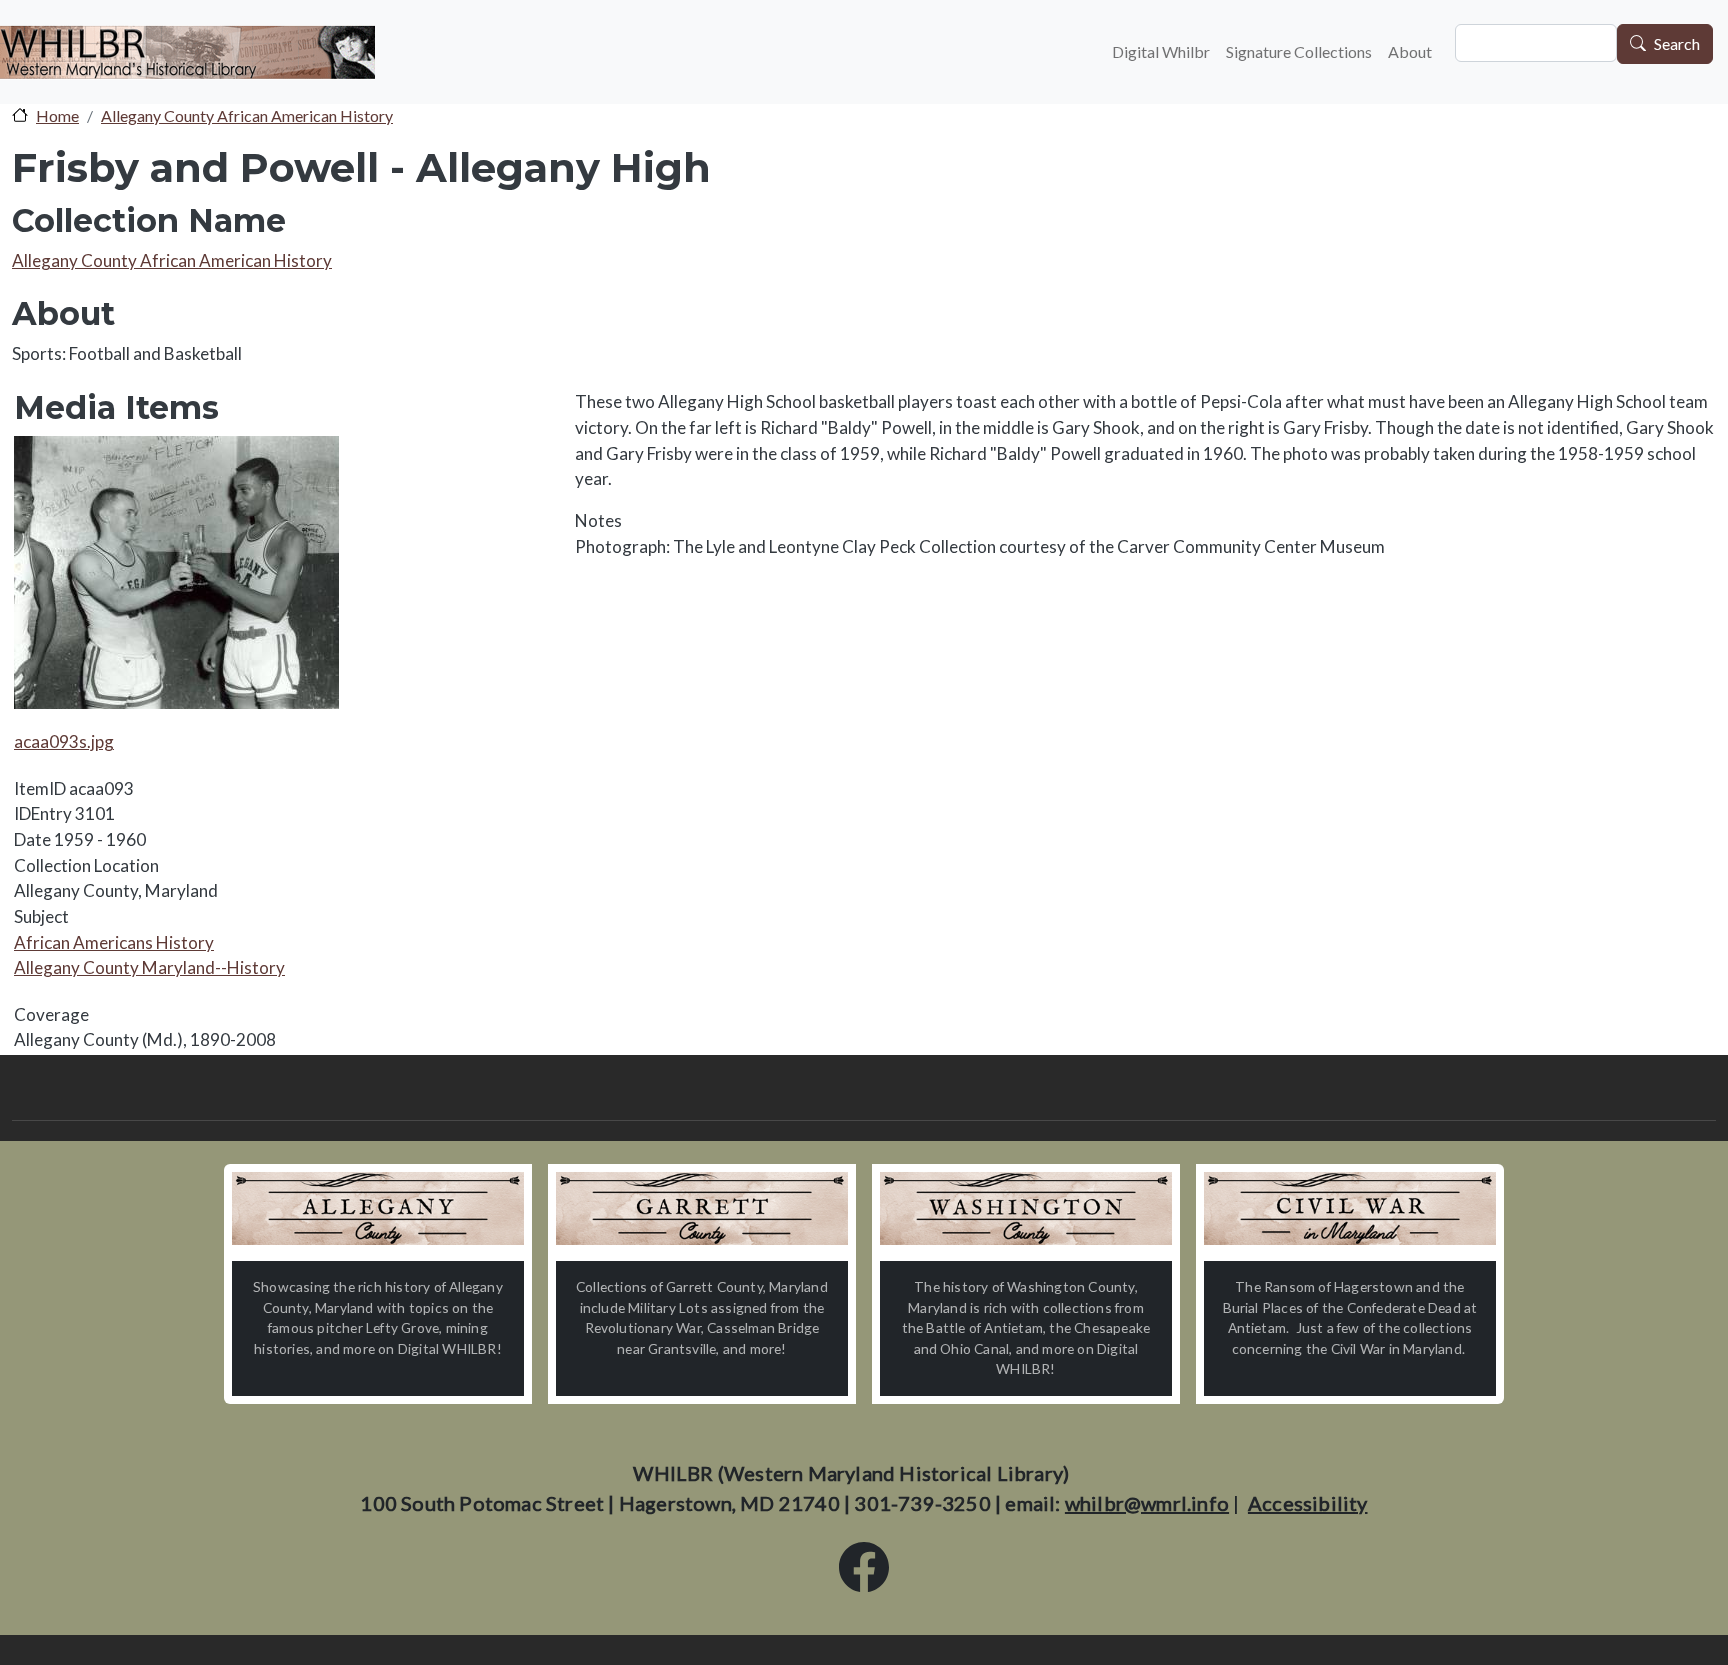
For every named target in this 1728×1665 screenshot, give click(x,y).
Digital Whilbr (1161, 51)
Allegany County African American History (247, 115)
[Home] (187, 52)
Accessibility (1308, 1503)
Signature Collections (1299, 51)
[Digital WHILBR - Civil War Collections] (1350, 1208)
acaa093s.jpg (64, 741)
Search (1677, 44)
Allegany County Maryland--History (149, 967)
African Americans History (114, 942)
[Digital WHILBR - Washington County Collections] (1026, 1208)
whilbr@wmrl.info (1147, 1503)
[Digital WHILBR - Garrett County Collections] (702, 1208)
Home (57, 115)
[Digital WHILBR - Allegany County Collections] (378, 1208)
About (1410, 51)
